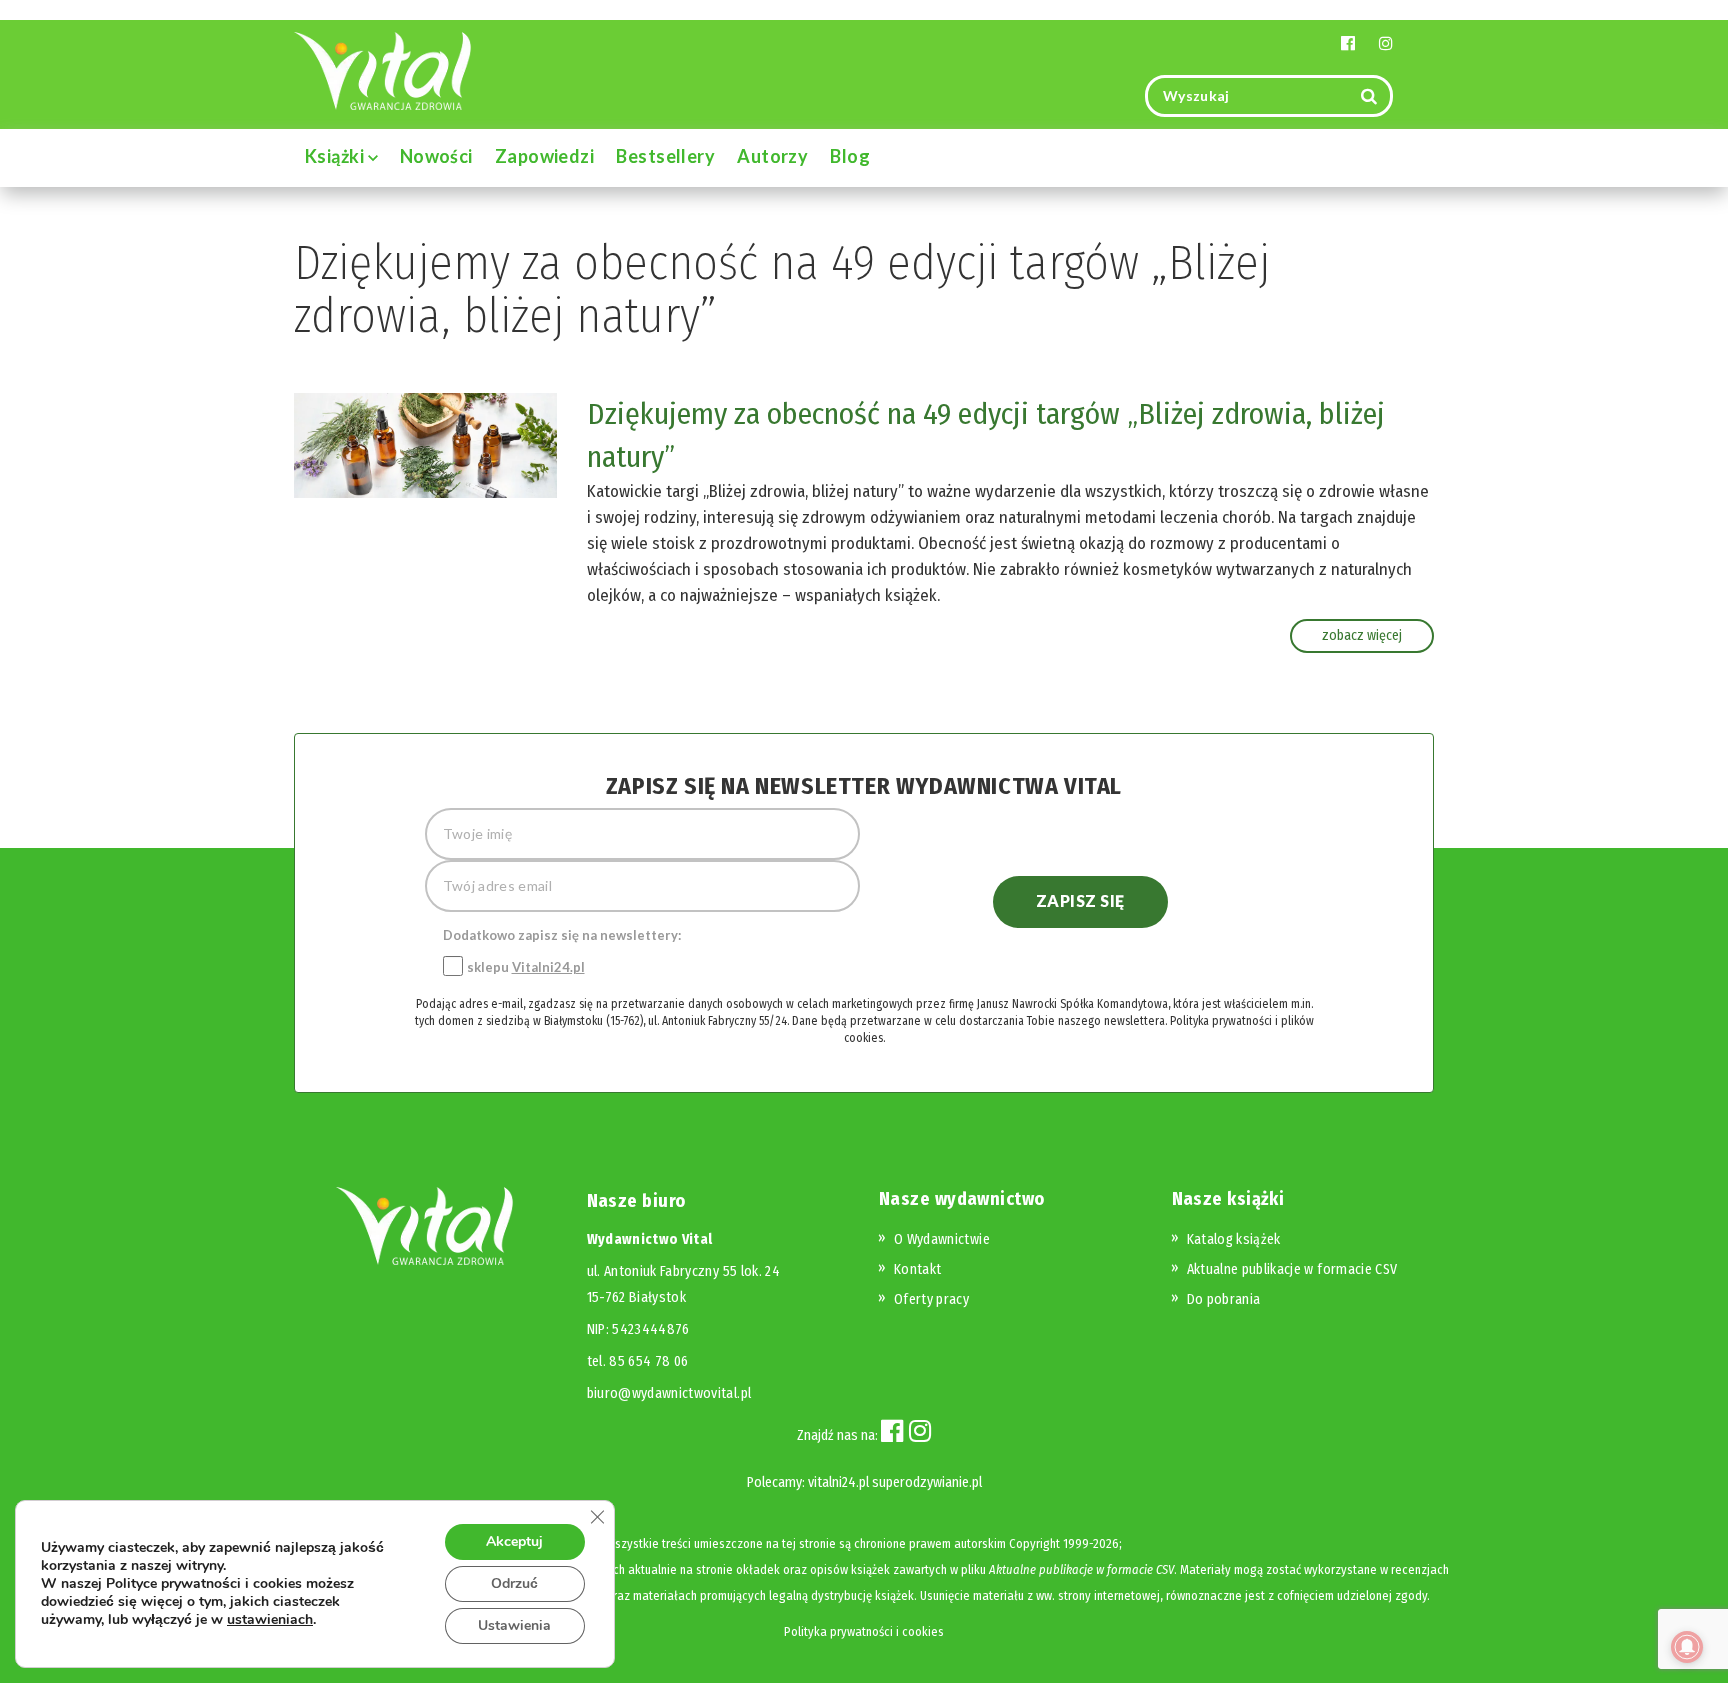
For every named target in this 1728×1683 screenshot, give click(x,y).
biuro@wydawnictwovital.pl (669, 1393)
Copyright (1034, 1543)
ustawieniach (270, 1620)
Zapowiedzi (545, 156)
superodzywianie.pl (927, 1482)
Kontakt (917, 1269)
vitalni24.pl (838, 1482)
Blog (850, 156)
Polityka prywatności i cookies (864, 1631)
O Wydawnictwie (942, 1239)
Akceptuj (514, 1541)
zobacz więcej (1362, 635)
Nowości (436, 156)
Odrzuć (514, 1583)
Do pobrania (1224, 1299)
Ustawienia (514, 1625)
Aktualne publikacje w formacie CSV (1292, 1269)
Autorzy (772, 156)
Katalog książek (1234, 1239)
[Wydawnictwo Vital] (383, 69)
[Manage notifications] (1687, 1647)
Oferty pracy (931, 1299)
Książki (336, 156)
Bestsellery (665, 156)
